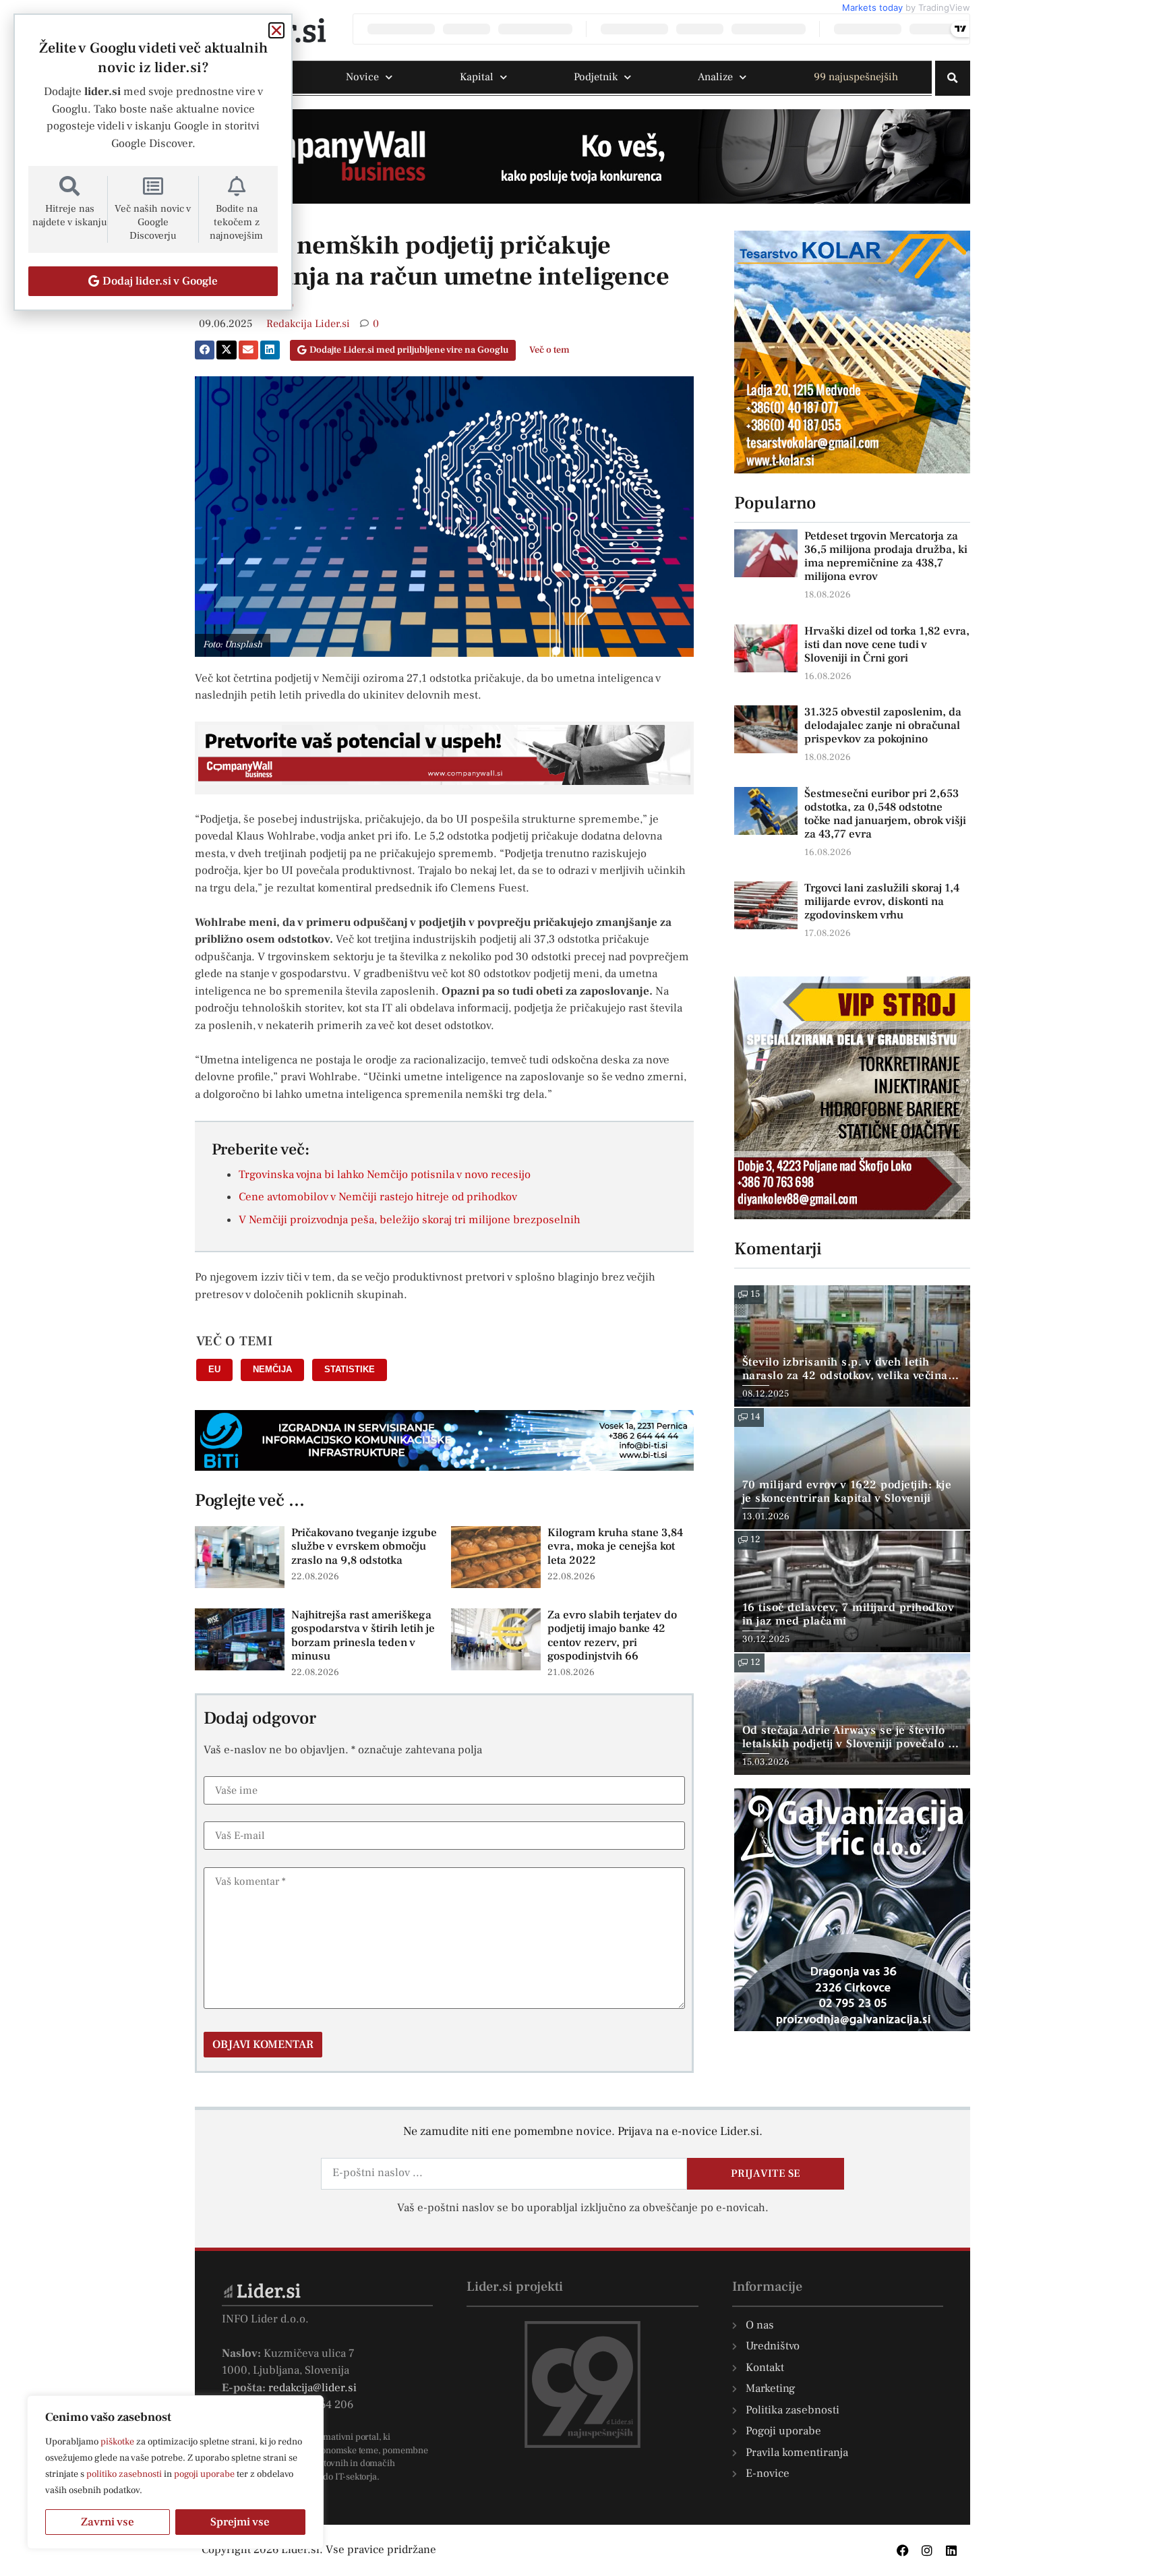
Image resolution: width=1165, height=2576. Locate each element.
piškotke (117, 2442)
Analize (715, 77)
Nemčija (272, 1369)
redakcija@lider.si (312, 2388)
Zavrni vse (108, 2522)
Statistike (350, 1369)
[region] (175, 2472)
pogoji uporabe (204, 2474)
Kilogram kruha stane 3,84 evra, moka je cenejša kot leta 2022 (615, 1547)
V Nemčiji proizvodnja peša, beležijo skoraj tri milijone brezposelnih (410, 1220)
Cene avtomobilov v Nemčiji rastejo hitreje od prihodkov (378, 1197)
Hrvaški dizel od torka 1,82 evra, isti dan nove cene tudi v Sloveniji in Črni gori (887, 645)
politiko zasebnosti (124, 2474)
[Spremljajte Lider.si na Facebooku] (903, 2550)
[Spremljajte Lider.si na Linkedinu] (951, 2550)
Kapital (477, 77)
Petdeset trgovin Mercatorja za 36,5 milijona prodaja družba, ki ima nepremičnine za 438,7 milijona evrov (886, 556)
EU (214, 1369)
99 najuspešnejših (856, 77)
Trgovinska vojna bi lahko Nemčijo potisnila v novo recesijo (385, 1175)
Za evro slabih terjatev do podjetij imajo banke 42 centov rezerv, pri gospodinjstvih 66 (612, 1636)
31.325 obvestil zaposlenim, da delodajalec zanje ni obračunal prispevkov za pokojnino (883, 726)
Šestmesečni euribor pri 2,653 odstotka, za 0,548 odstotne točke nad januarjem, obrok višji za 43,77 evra (885, 814)
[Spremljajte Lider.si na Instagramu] (927, 2550)
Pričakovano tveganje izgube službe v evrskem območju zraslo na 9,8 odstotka (364, 1547)
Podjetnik (596, 77)
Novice (362, 77)
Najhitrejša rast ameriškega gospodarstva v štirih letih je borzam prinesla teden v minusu (363, 1636)
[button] (953, 78)
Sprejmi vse (240, 2522)
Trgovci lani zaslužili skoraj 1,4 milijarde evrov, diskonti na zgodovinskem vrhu (882, 902)
